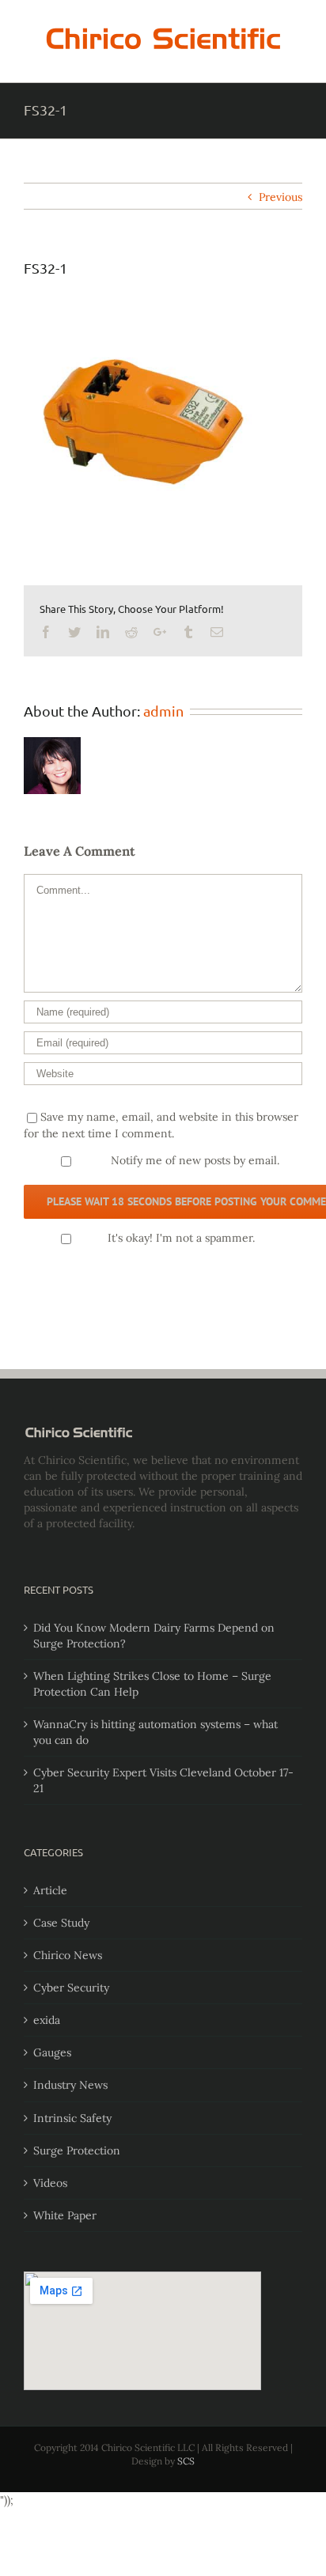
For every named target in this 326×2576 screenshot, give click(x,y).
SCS (186, 2461)
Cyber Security (71, 1988)
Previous (281, 197)
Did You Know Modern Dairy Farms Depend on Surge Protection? (154, 1636)
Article (50, 1890)
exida (47, 2020)
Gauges (52, 2052)
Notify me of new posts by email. (195, 1160)
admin (163, 711)
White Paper (65, 2215)
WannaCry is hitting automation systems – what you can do (155, 1732)
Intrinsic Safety (72, 2118)
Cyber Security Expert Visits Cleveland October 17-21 (163, 1780)
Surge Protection (77, 2150)
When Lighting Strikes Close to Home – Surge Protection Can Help (152, 1684)
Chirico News (68, 1955)
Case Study (61, 1923)
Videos (50, 2183)
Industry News (70, 2085)
